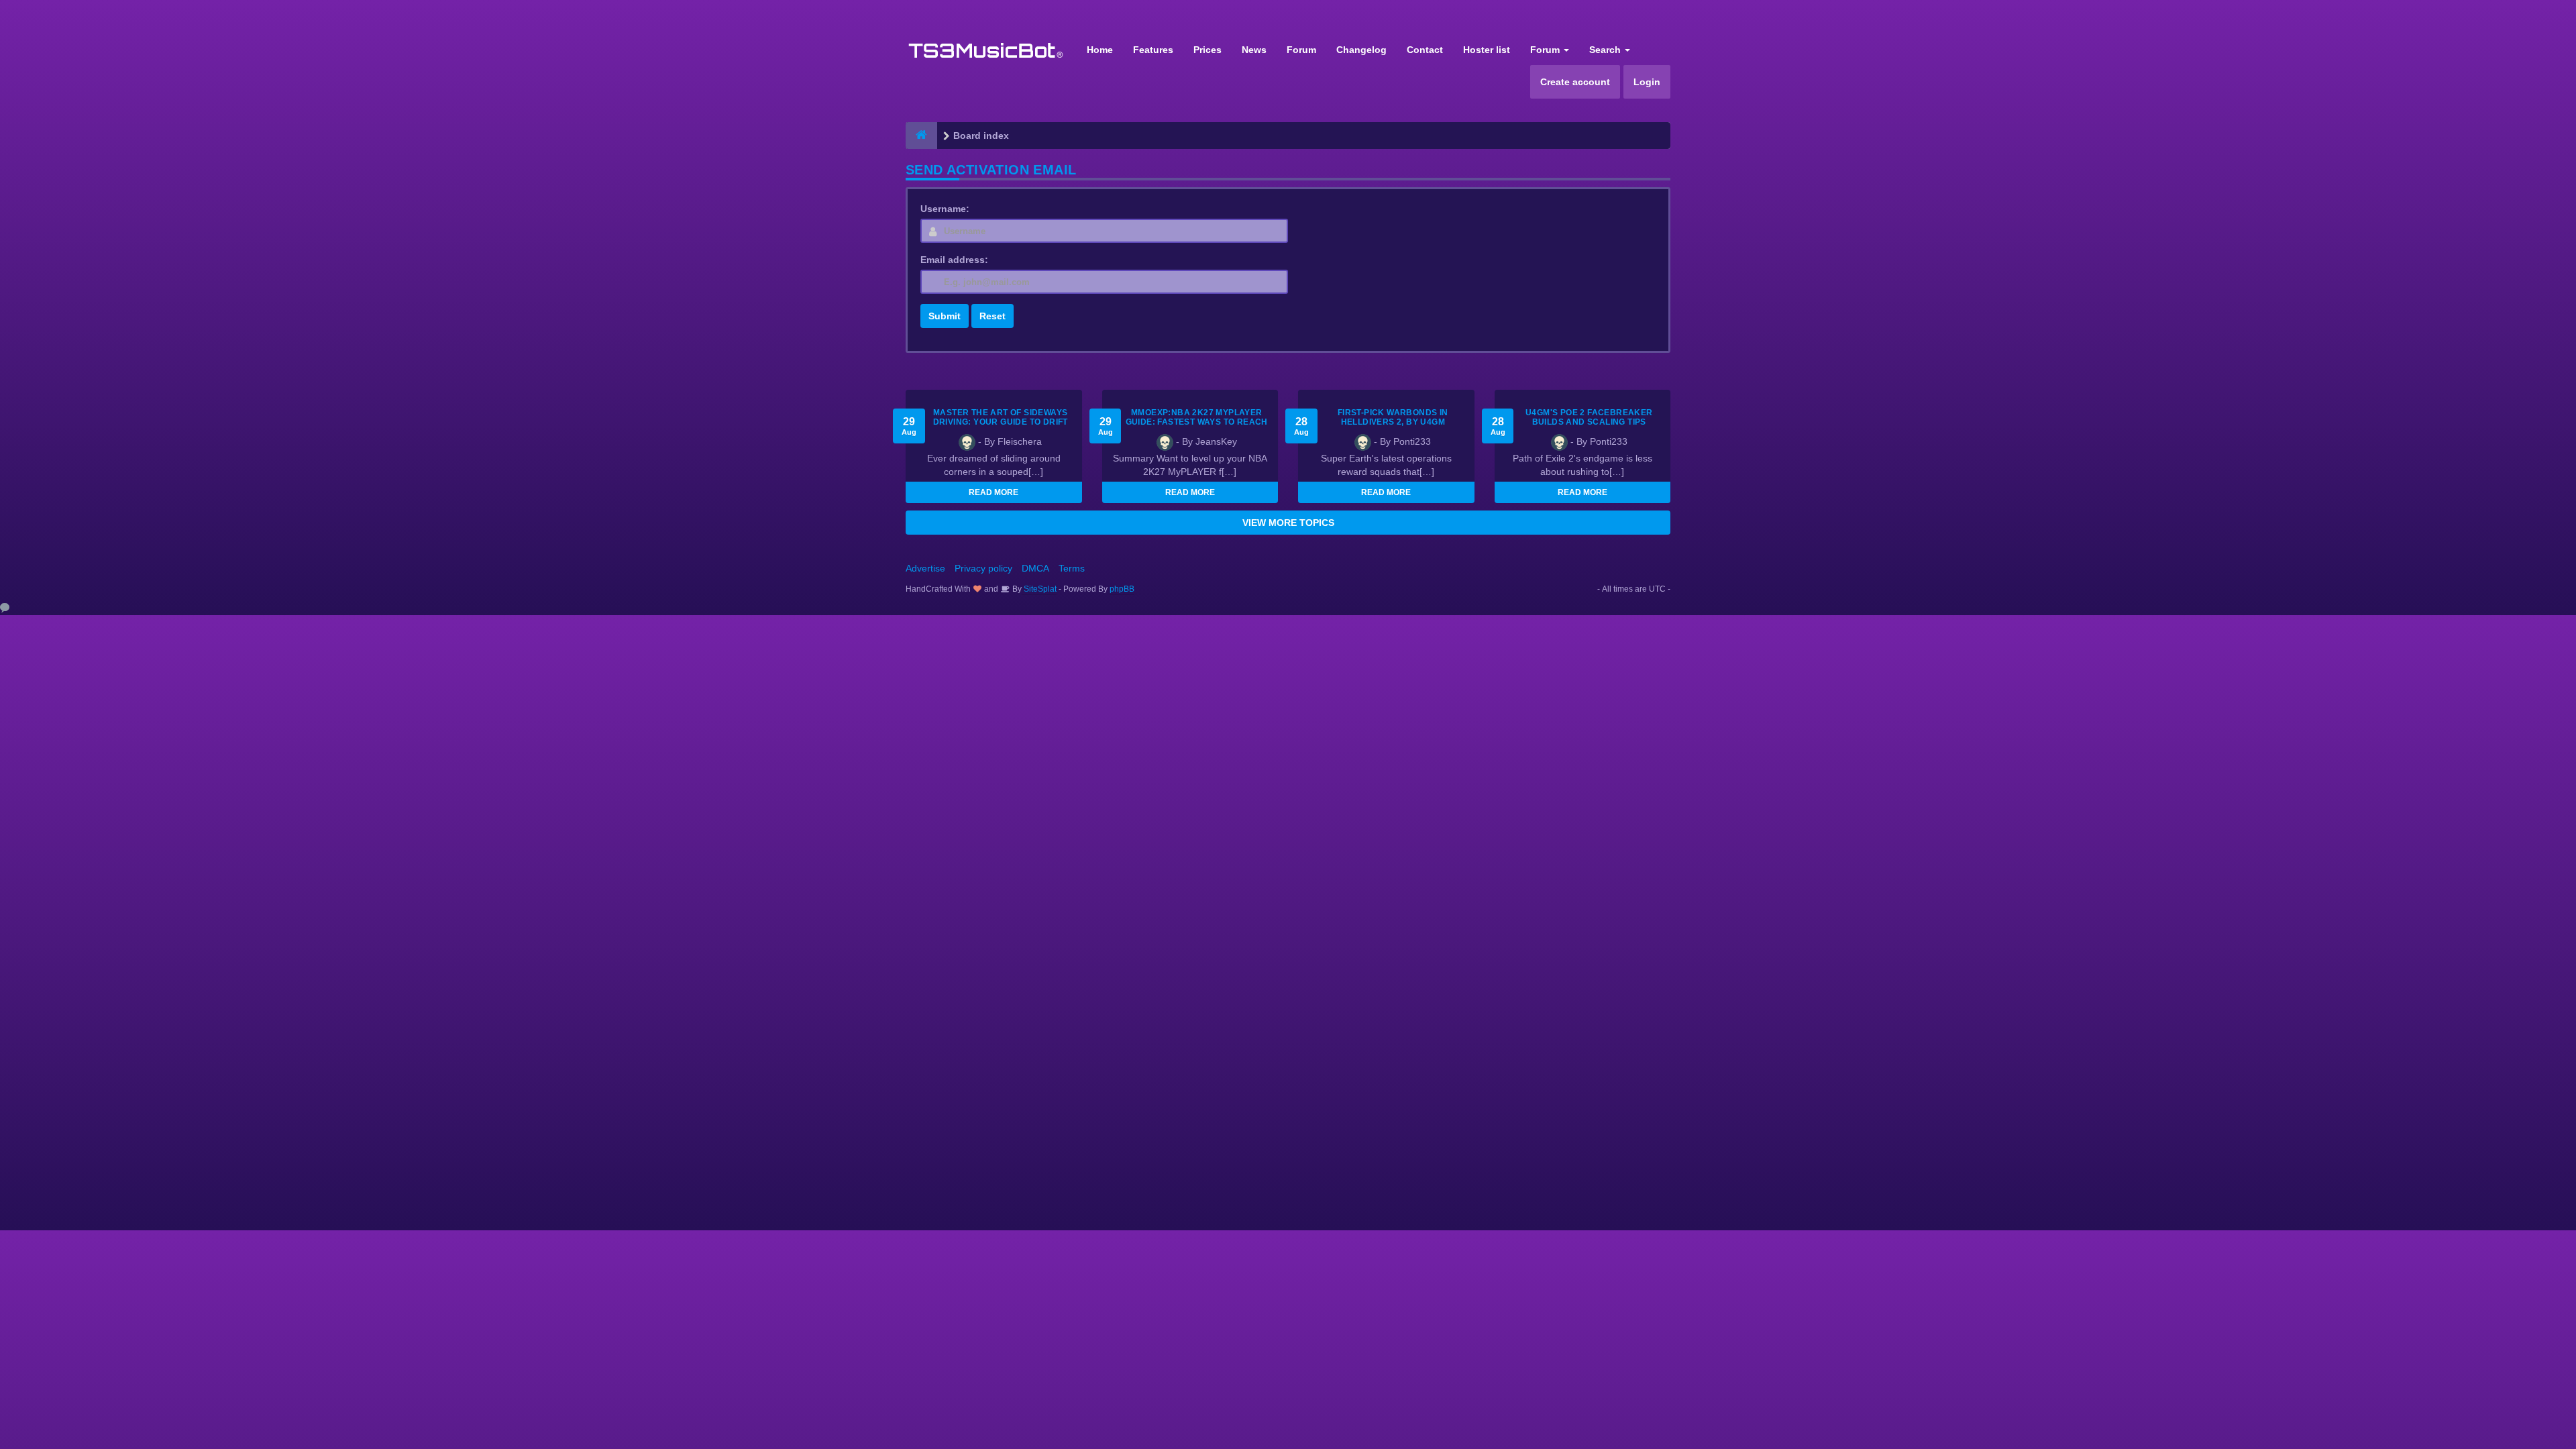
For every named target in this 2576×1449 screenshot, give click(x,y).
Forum (1301, 50)
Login (1647, 82)
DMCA (1035, 568)
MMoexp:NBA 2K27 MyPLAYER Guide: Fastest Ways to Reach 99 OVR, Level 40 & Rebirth (1197, 422)
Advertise (925, 568)
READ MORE (994, 492)
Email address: (954, 260)
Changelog (1361, 50)
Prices (1207, 50)
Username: (945, 209)
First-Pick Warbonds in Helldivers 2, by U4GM (1393, 417)
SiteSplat (1039, 589)
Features (1153, 50)
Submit (945, 316)
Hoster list (1487, 50)
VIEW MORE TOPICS (1288, 523)
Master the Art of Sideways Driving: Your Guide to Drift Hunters (1001, 422)
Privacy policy (983, 568)
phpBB (1122, 589)
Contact (1425, 50)
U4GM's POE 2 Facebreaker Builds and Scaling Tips (1589, 417)
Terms (1072, 568)
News (1254, 50)
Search (1606, 50)
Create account (1575, 82)
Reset (992, 316)
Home (1100, 50)
